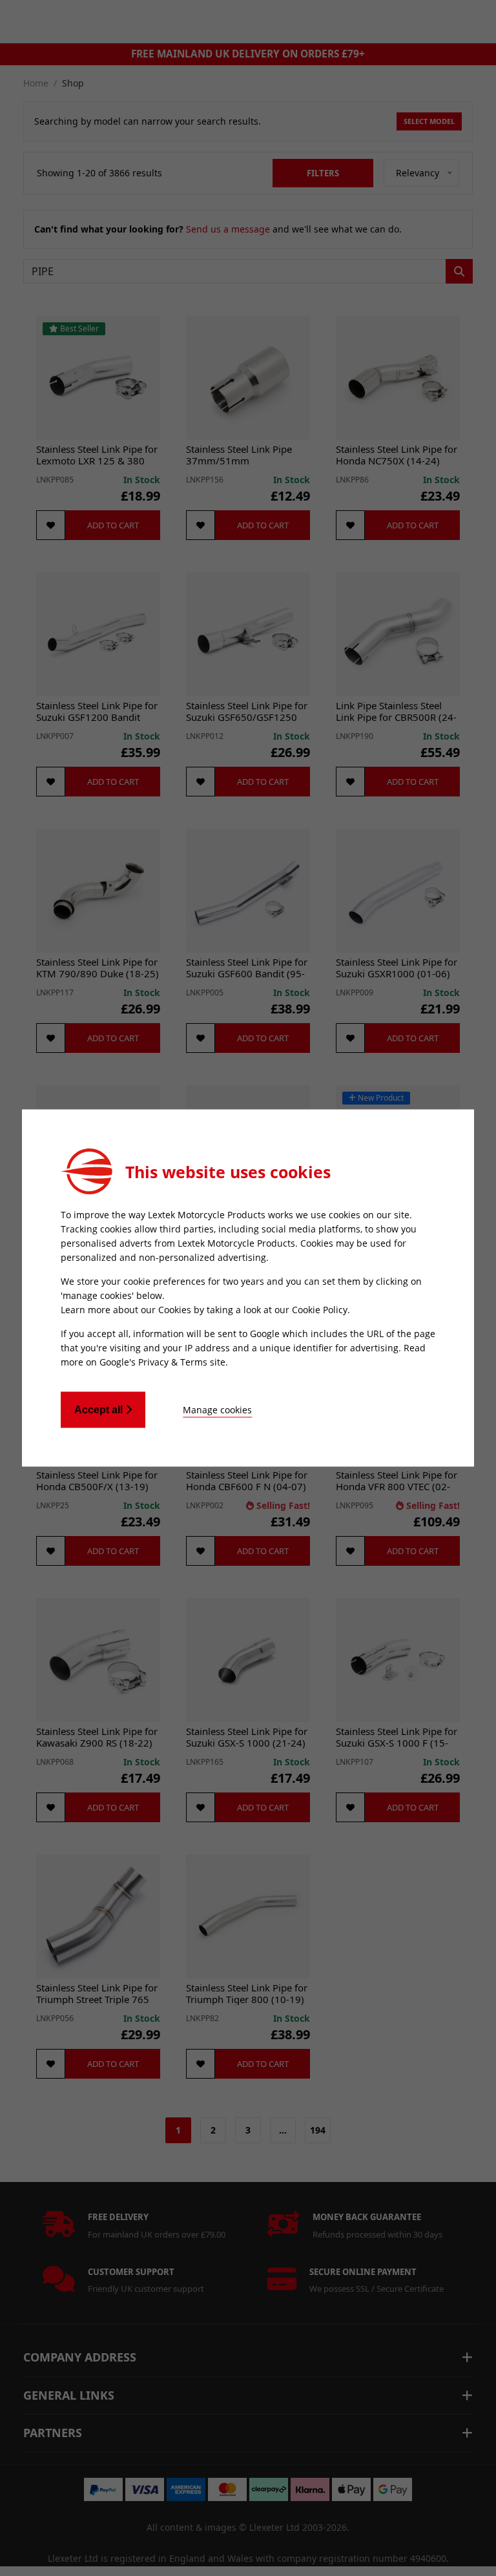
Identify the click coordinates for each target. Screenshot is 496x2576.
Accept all (100, 1410)
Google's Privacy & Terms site (162, 1362)
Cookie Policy (320, 1310)
